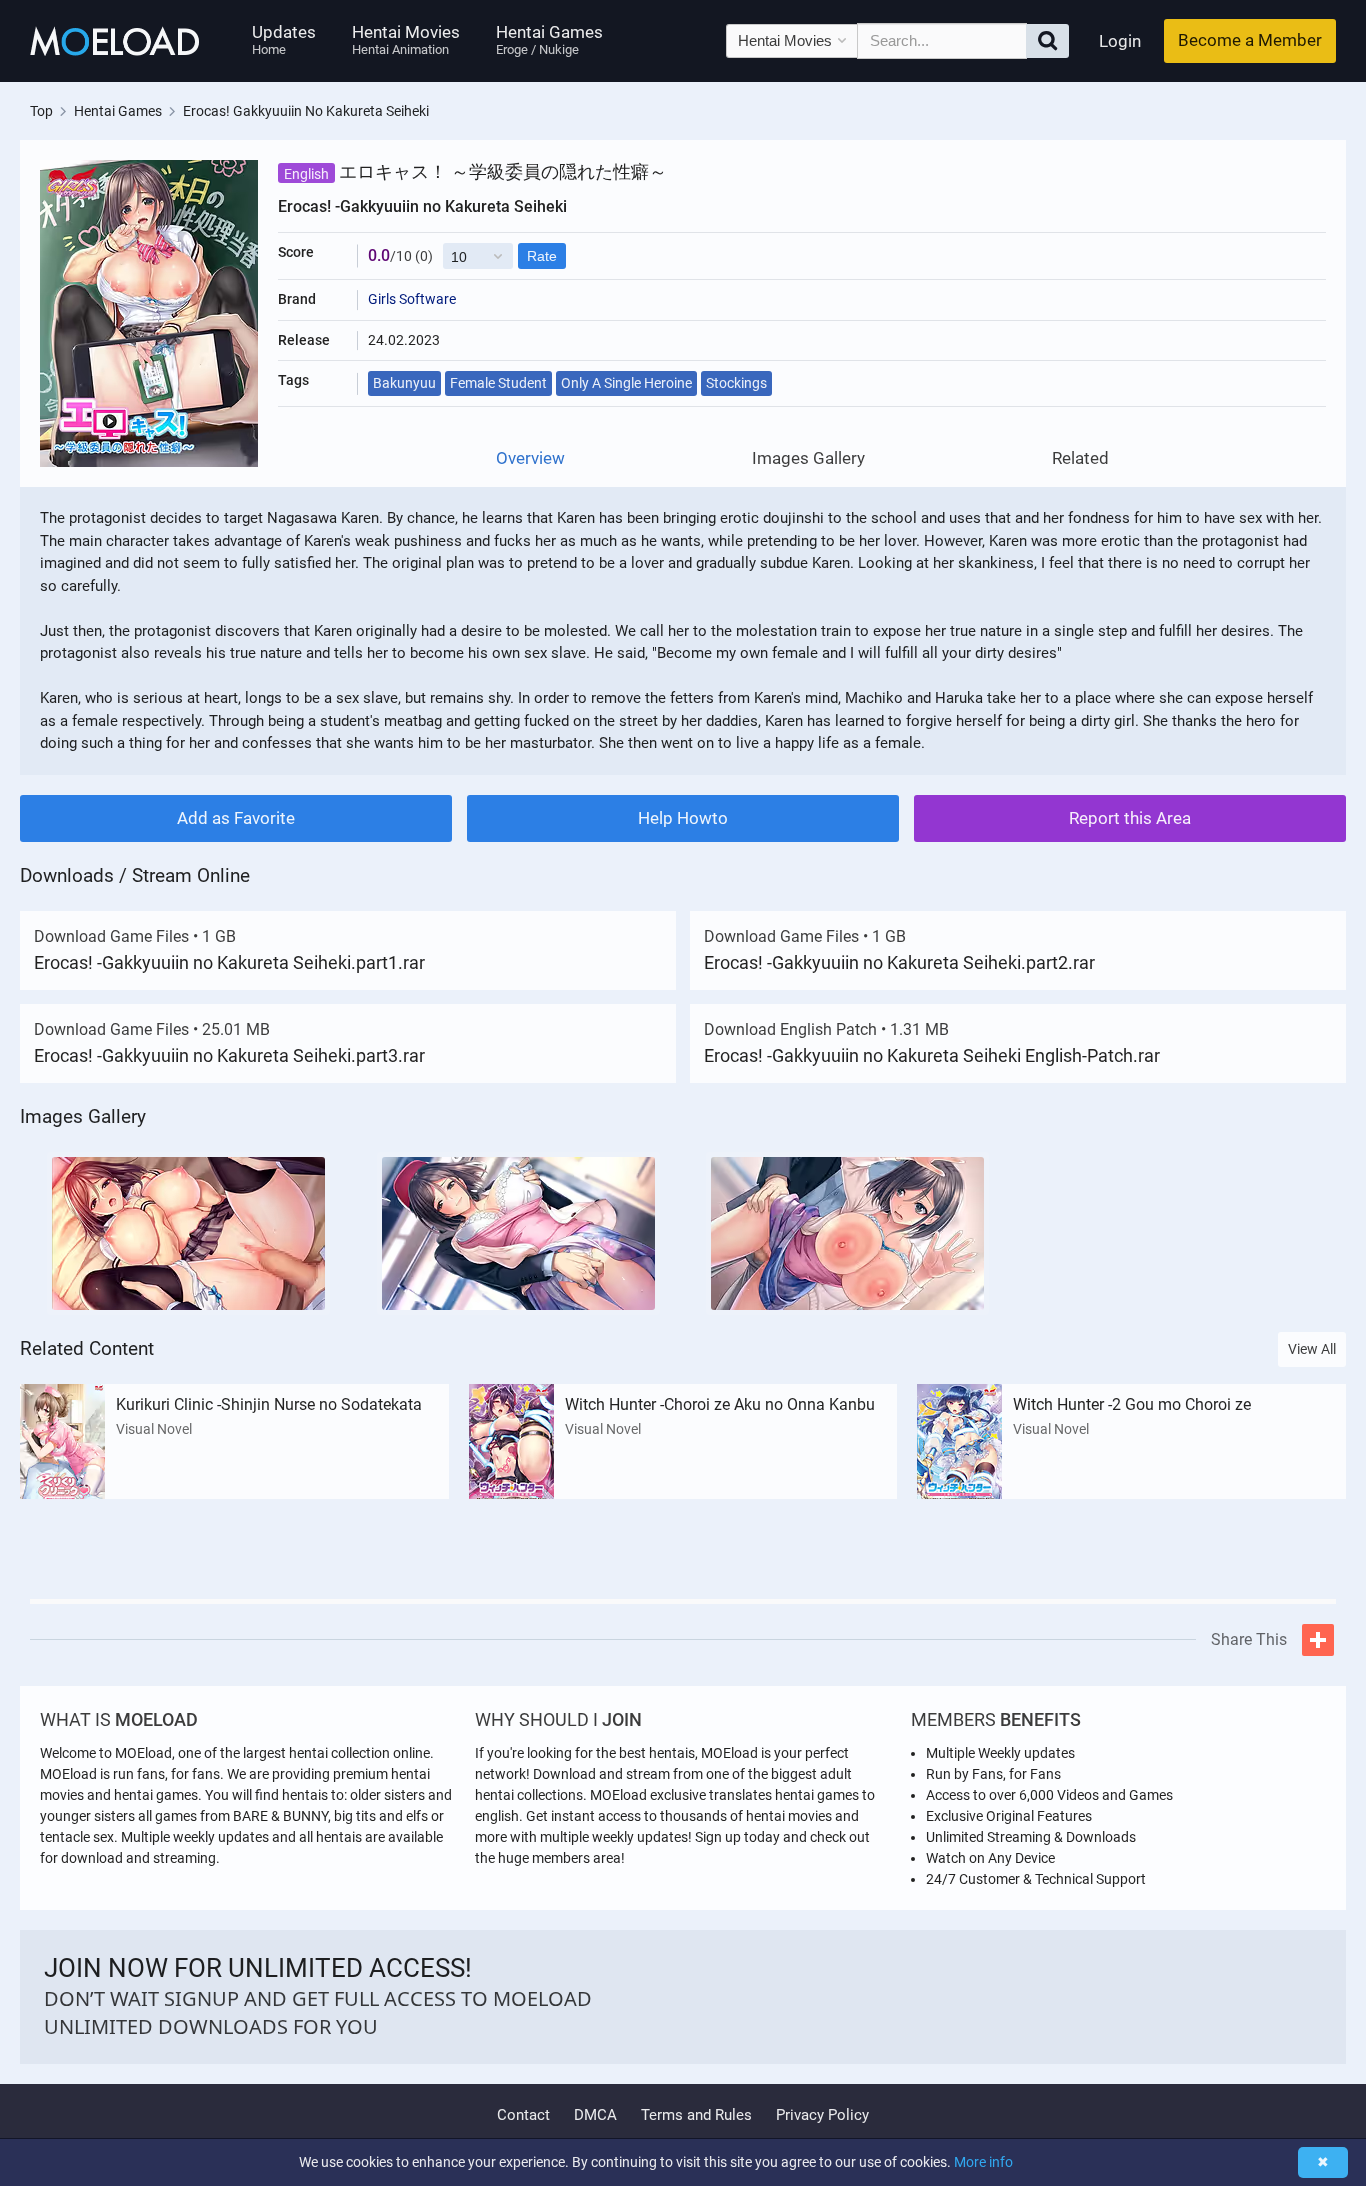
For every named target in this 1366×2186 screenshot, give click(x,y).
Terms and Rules (696, 2115)
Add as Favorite (236, 818)
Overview (530, 458)
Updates (284, 39)
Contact (523, 2115)
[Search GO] (1047, 41)
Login (1120, 41)
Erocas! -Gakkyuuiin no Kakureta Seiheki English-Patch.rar (932, 1055)
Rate (542, 256)
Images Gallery (808, 458)
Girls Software (412, 299)
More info (983, 2162)
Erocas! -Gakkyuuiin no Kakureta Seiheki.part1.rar (229, 962)
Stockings (736, 383)
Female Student (498, 383)
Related (1080, 458)
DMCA (595, 2115)
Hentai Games (549, 39)
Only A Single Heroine (626, 383)
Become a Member (1250, 40)
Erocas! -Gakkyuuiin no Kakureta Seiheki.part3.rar (229, 1055)
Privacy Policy (822, 2115)
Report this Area (1130, 818)
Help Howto (683, 818)
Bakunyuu (404, 383)
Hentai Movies (406, 39)
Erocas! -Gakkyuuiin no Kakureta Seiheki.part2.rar (899, 962)
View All (1312, 1349)
